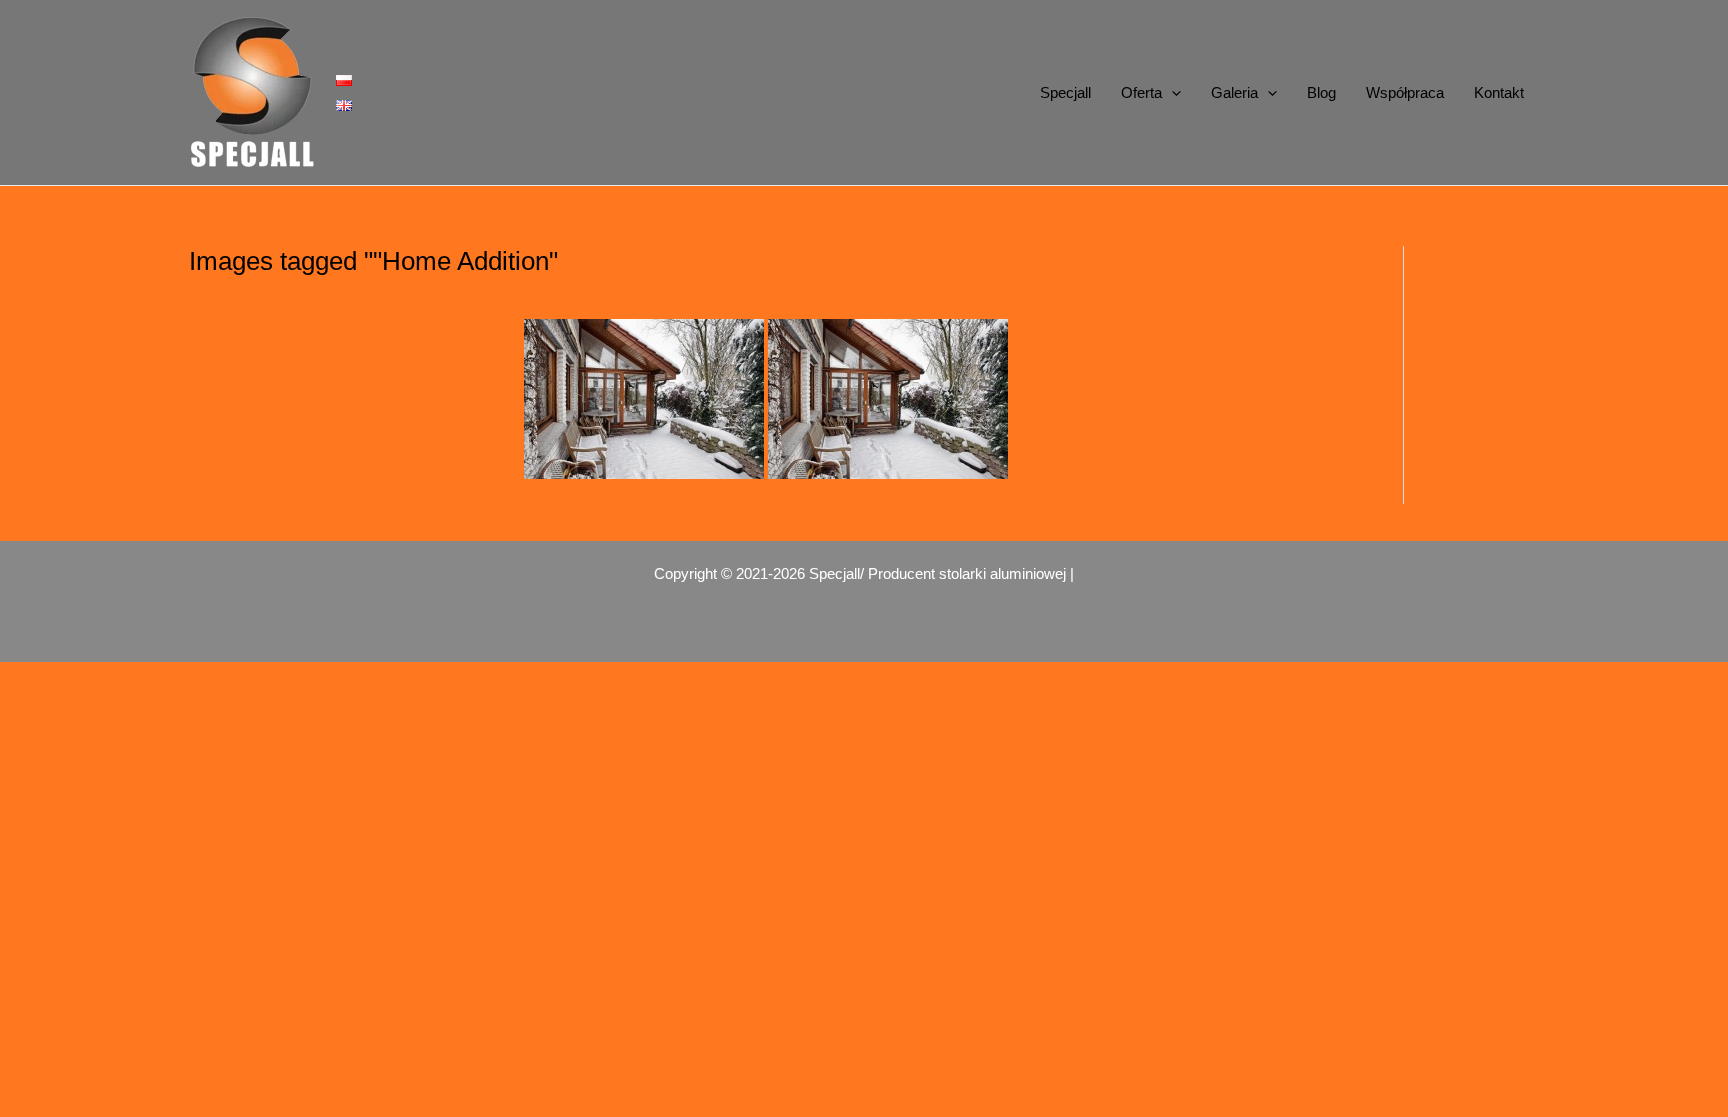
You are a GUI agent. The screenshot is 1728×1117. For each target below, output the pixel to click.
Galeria (1234, 92)
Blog (1321, 92)
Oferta (1141, 92)
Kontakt (1499, 92)
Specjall (1065, 92)
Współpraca (1405, 92)
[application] (1171, 93)
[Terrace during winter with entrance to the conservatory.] (644, 399)
